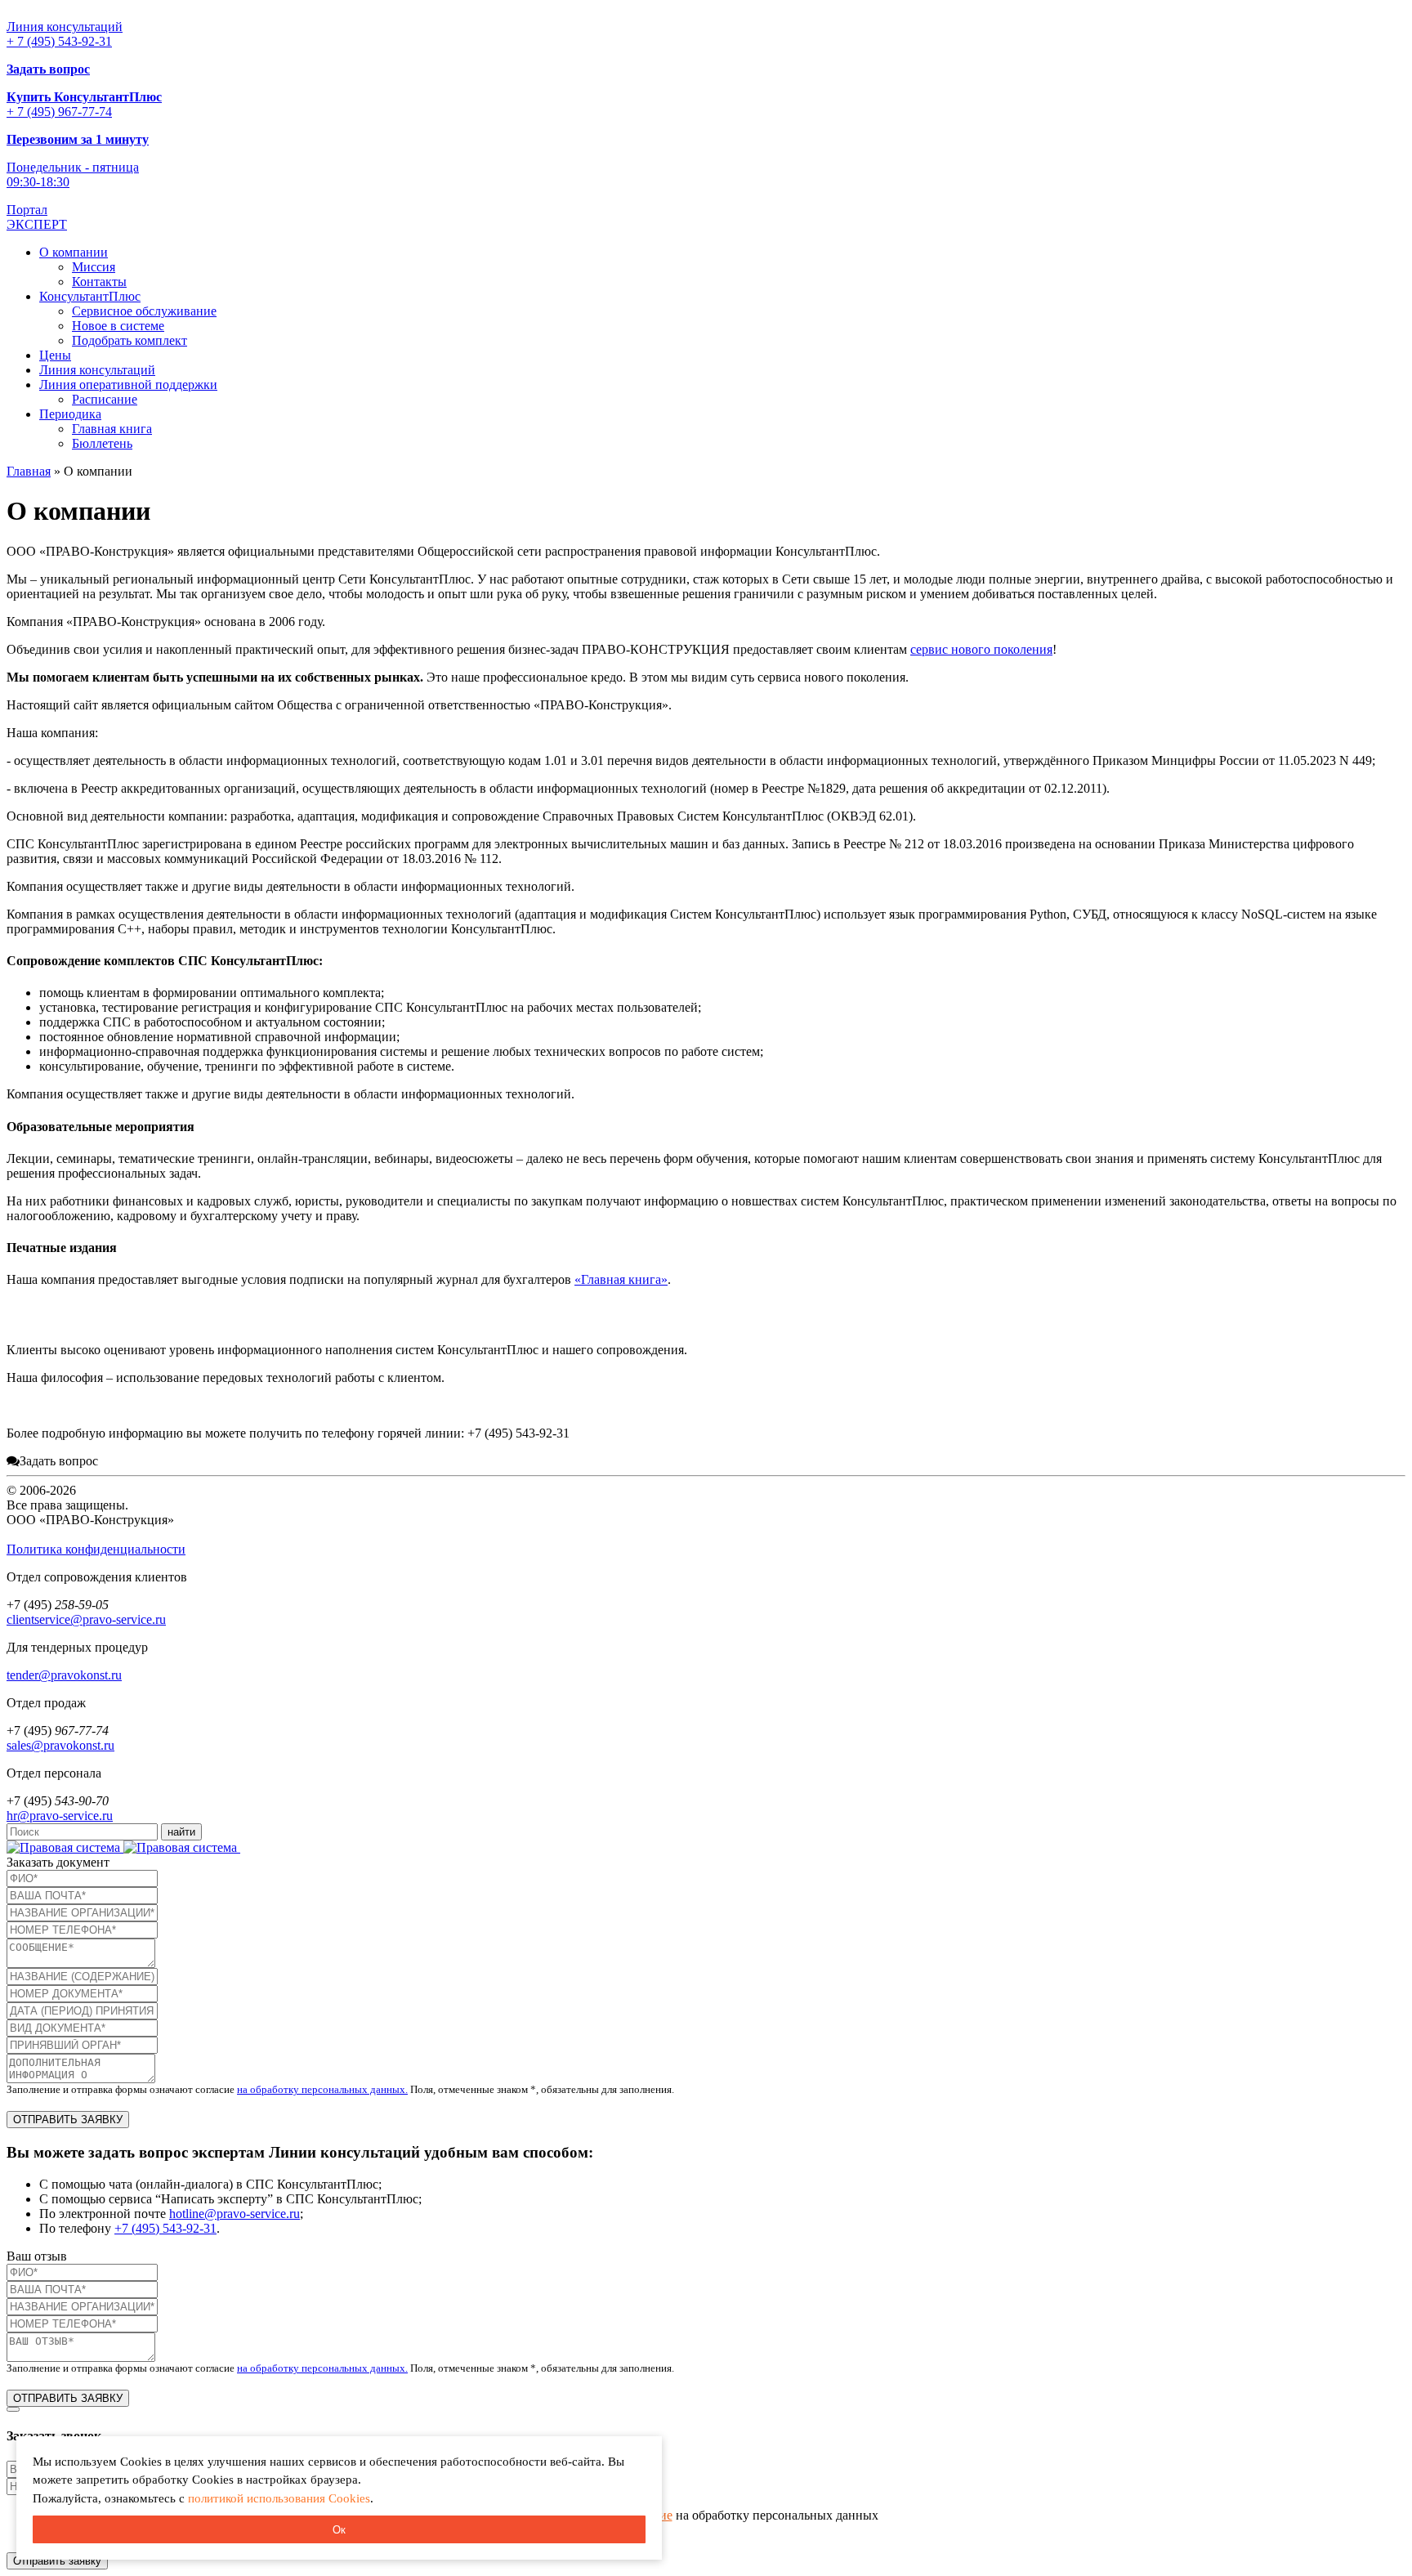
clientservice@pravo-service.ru (86, 1619)
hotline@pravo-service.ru (235, 2214)
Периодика (70, 414)
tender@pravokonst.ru (64, 1675)
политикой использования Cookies (279, 2498)
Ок (339, 2530)
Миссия (94, 267)
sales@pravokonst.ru (60, 1745)
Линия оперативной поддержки (128, 385)
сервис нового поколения (981, 649)
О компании (74, 252)
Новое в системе (118, 326)
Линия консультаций (97, 370)
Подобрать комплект (130, 340)
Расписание (105, 399)
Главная (29, 471)
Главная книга (112, 429)
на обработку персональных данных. (322, 2089)
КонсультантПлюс (90, 296)
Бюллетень (102, 443)
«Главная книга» (621, 1279)
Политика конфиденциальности (96, 1549)
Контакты (99, 282)
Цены (55, 355)
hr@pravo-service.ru (60, 1816)
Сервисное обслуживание (144, 311)
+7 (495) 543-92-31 (165, 2228)
